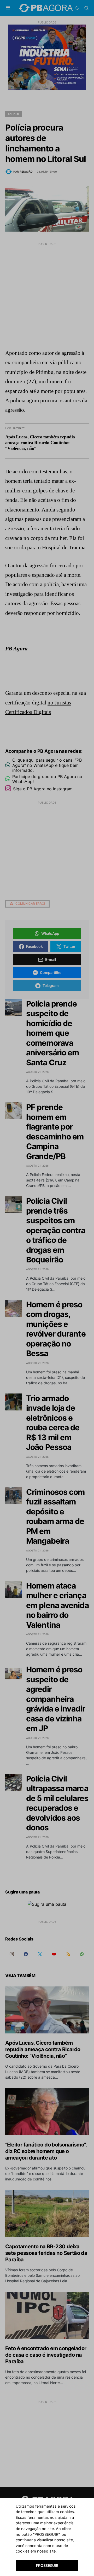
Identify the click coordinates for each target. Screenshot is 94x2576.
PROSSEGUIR (47, 2565)
